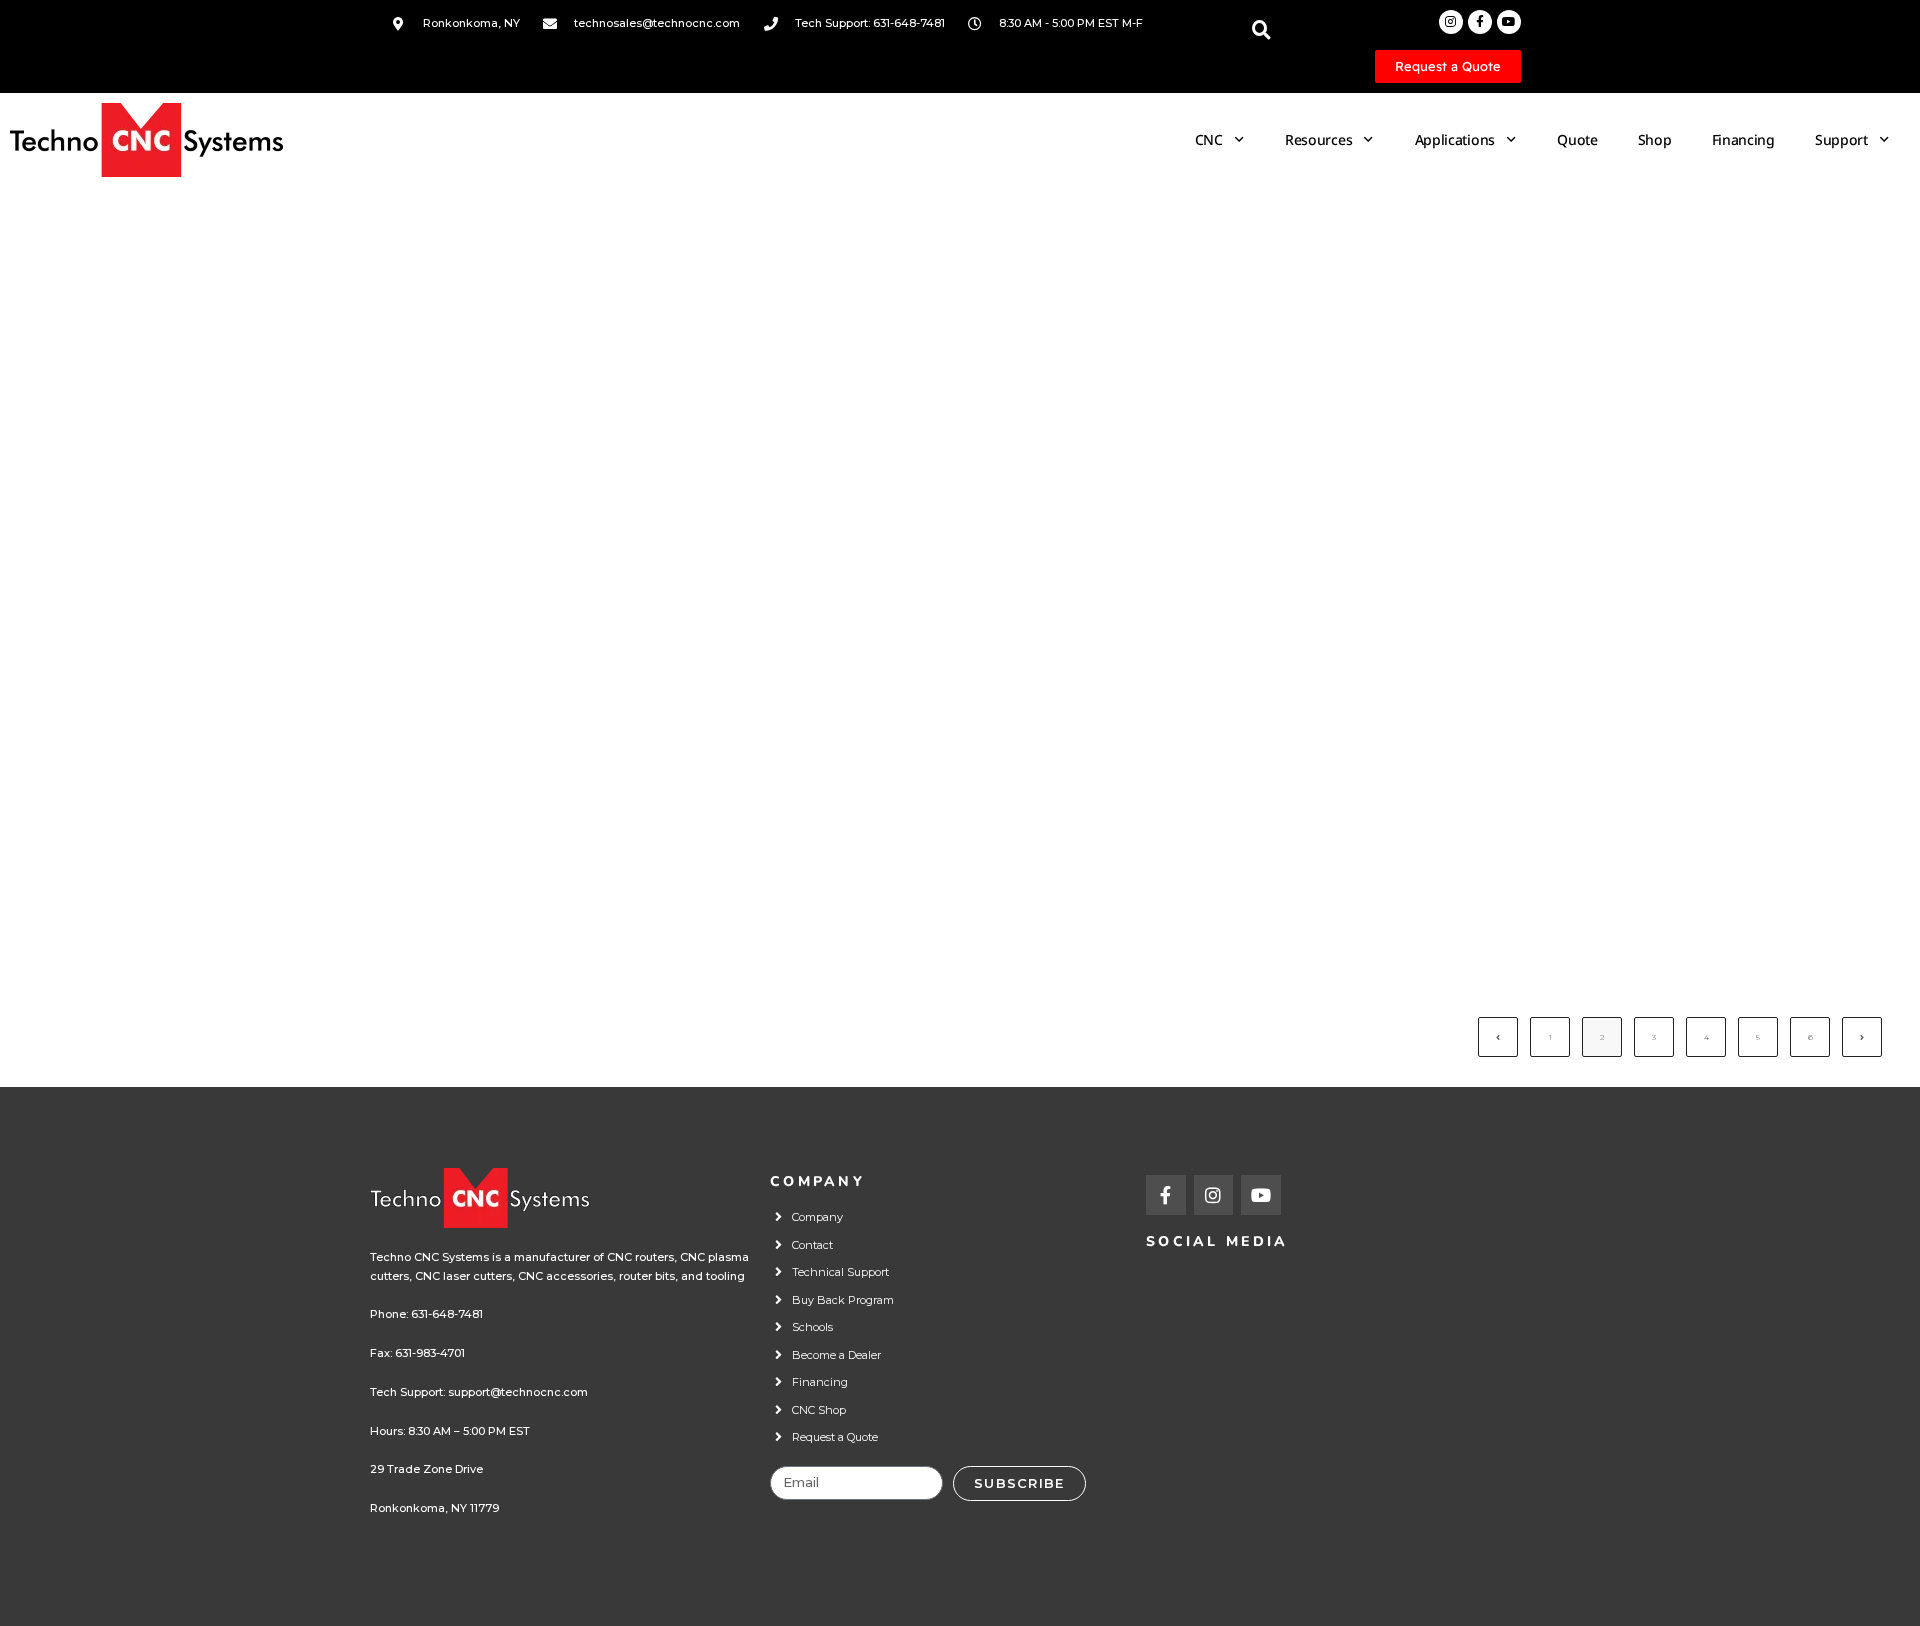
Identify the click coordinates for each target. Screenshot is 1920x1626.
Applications (1455, 139)
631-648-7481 (447, 1314)
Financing (1743, 139)
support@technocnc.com (518, 1392)
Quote (1577, 139)
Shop (1655, 139)
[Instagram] (1451, 22)
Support (1841, 139)
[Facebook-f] (1480, 22)
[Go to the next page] (1862, 1037)
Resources (1318, 139)
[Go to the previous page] (1498, 1037)
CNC (1209, 139)
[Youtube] (1509, 22)
